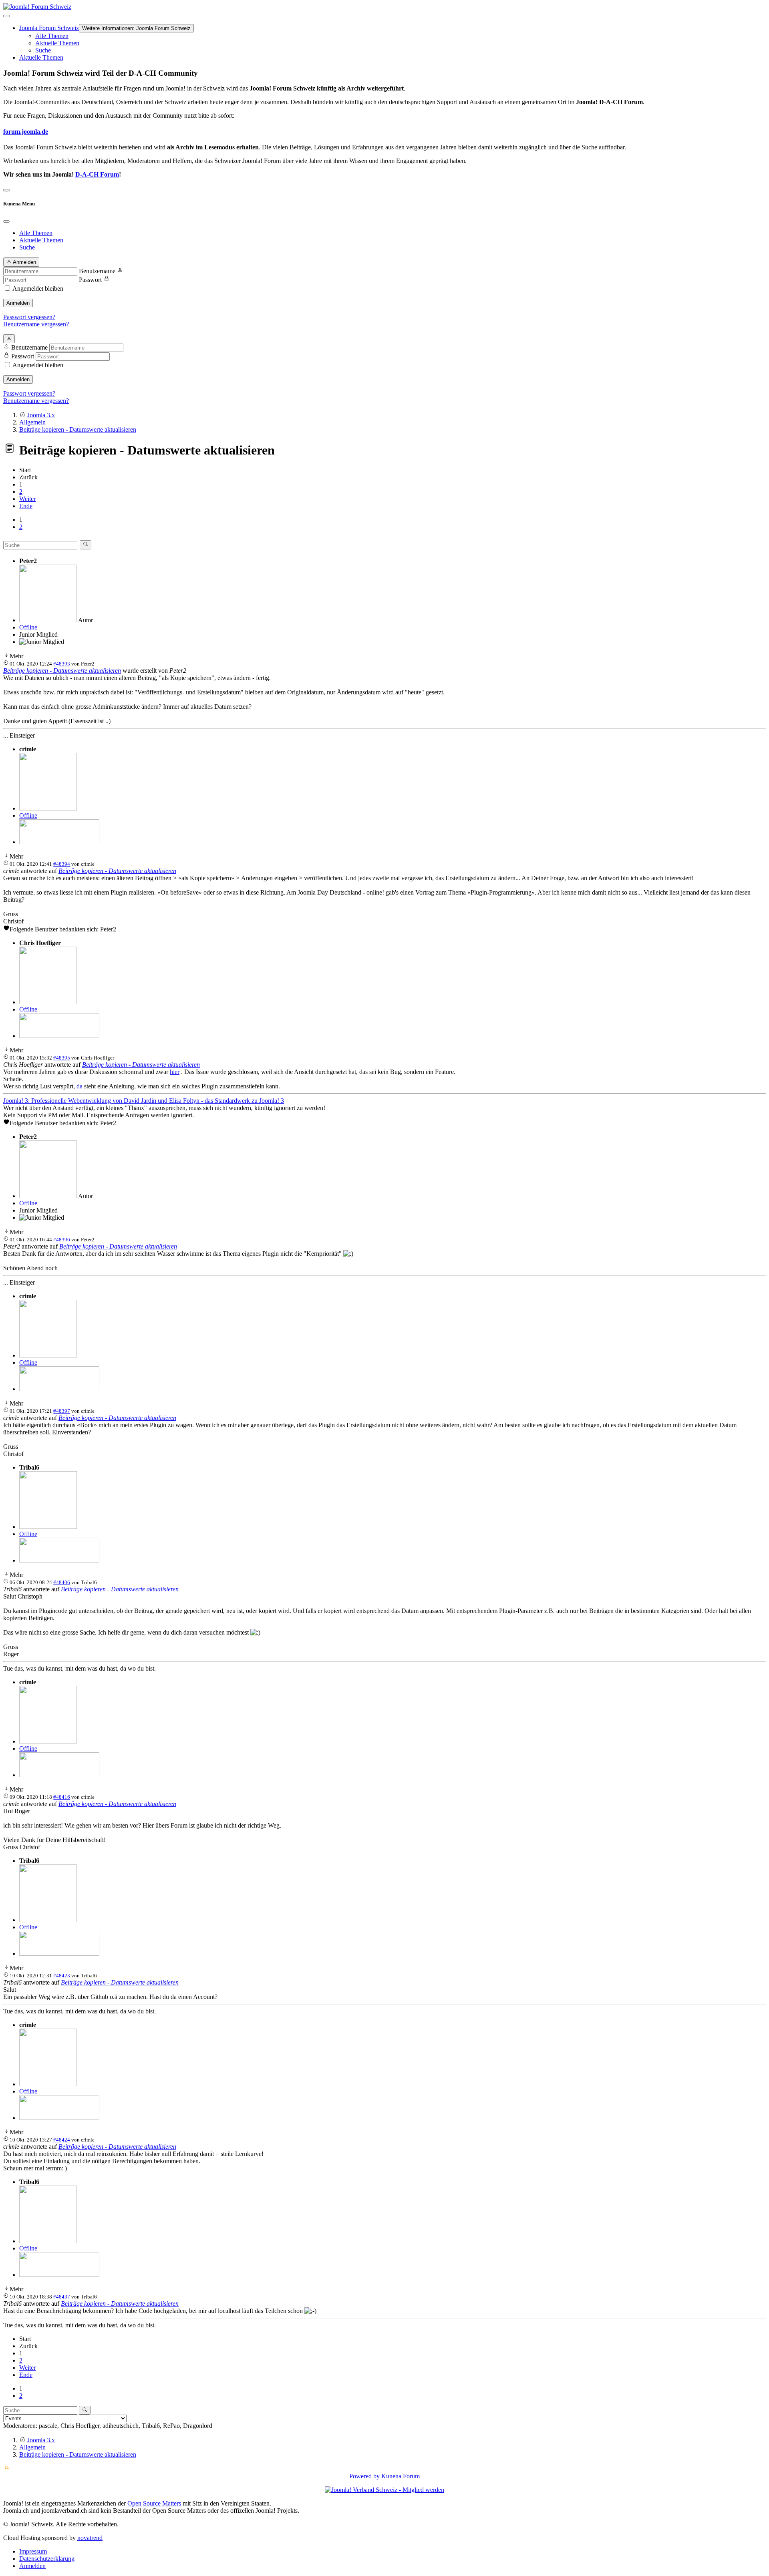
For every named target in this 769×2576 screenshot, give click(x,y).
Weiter (27, 499)
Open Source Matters (154, 2503)
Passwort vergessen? (29, 317)
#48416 (62, 1797)
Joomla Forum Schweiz (49, 28)
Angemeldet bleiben (38, 289)
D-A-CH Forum (97, 174)
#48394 (62, 864)
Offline (28, 627)
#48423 (62, 1976)
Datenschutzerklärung (47, 2559)
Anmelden (18, 303)
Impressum (33, 2551)
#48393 (62, 664)
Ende (26, 506)
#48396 (62, 1240)
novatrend (90, 2538)
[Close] (6, 221)
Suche (43, 50)
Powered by (364, 2476)
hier (175, 1072)
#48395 (62, 1058)
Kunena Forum (401, 2476)
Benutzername (97, 271)
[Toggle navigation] (6, 190)
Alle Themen (52, 36)
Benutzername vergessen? (36, 324)
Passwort (90, 280)
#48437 (62, 2297)
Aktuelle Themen (57, 43)
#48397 (62, 1411)
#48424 (62, 2140)
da (80, 1086)
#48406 (62, 1582)
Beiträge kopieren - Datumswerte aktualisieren (62, 671)
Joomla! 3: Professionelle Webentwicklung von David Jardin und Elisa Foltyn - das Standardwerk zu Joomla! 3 (144, 1101)
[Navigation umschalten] (6, 16)
